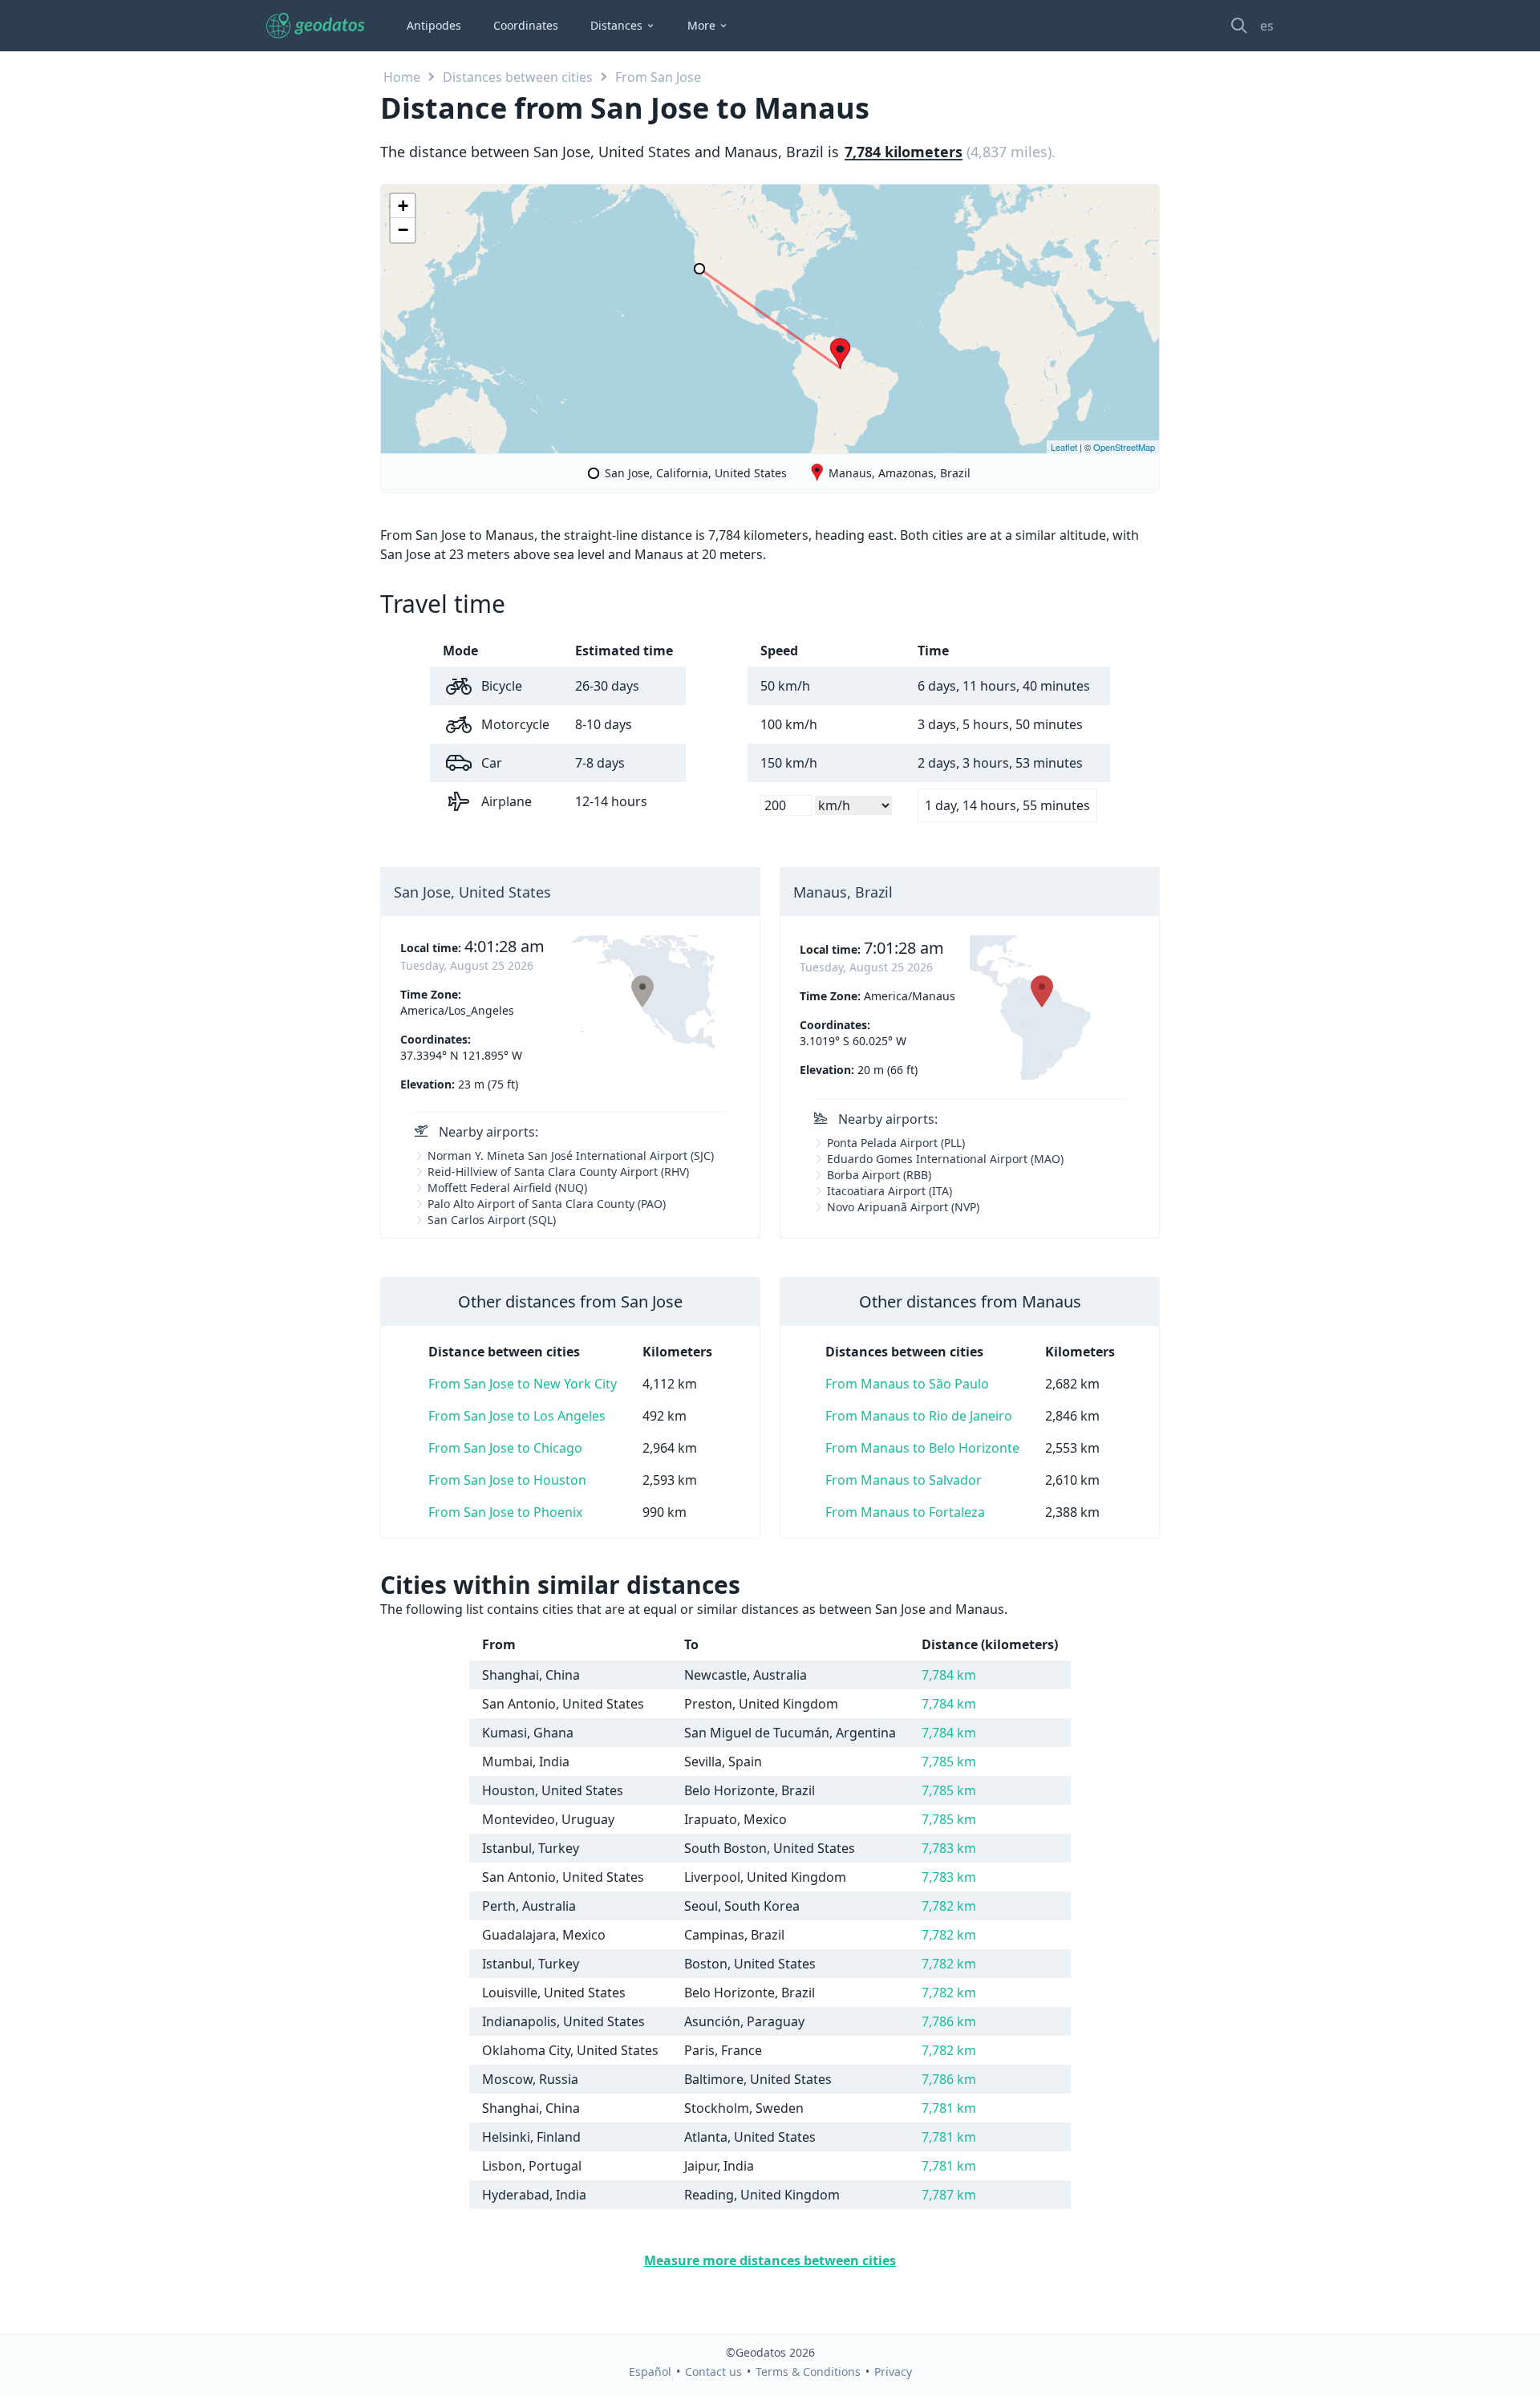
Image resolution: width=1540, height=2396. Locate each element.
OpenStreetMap (1124, 447)
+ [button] (403, 206)
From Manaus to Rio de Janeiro (919, 1416)
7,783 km (949, 1848)
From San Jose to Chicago (505, 1448)
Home (402, 77)
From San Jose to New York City (523, 1384)
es (1267, 26)
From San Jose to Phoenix (505, 1512)
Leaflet (1064, 447)
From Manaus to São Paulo (907, 1384)
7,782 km (949, 1906)
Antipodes (434, 25)
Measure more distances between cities (770, 2260)
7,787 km (949, 2195)
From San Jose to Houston (507, 1480)
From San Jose (658, 77)
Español (650, 2372)
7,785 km (949, 1762)
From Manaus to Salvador (904, 1480)
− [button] (403, 230)
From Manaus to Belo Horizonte (922, 1448)
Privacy (893, 2372)
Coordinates (526, 25)
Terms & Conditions (808, 2372)
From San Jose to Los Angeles (517, 1416)
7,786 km (949, 2021)
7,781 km (949, 2108)
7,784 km (949, 1675)
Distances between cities (518, 77)
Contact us (713, 2372)
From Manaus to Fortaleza (905, 1512)
